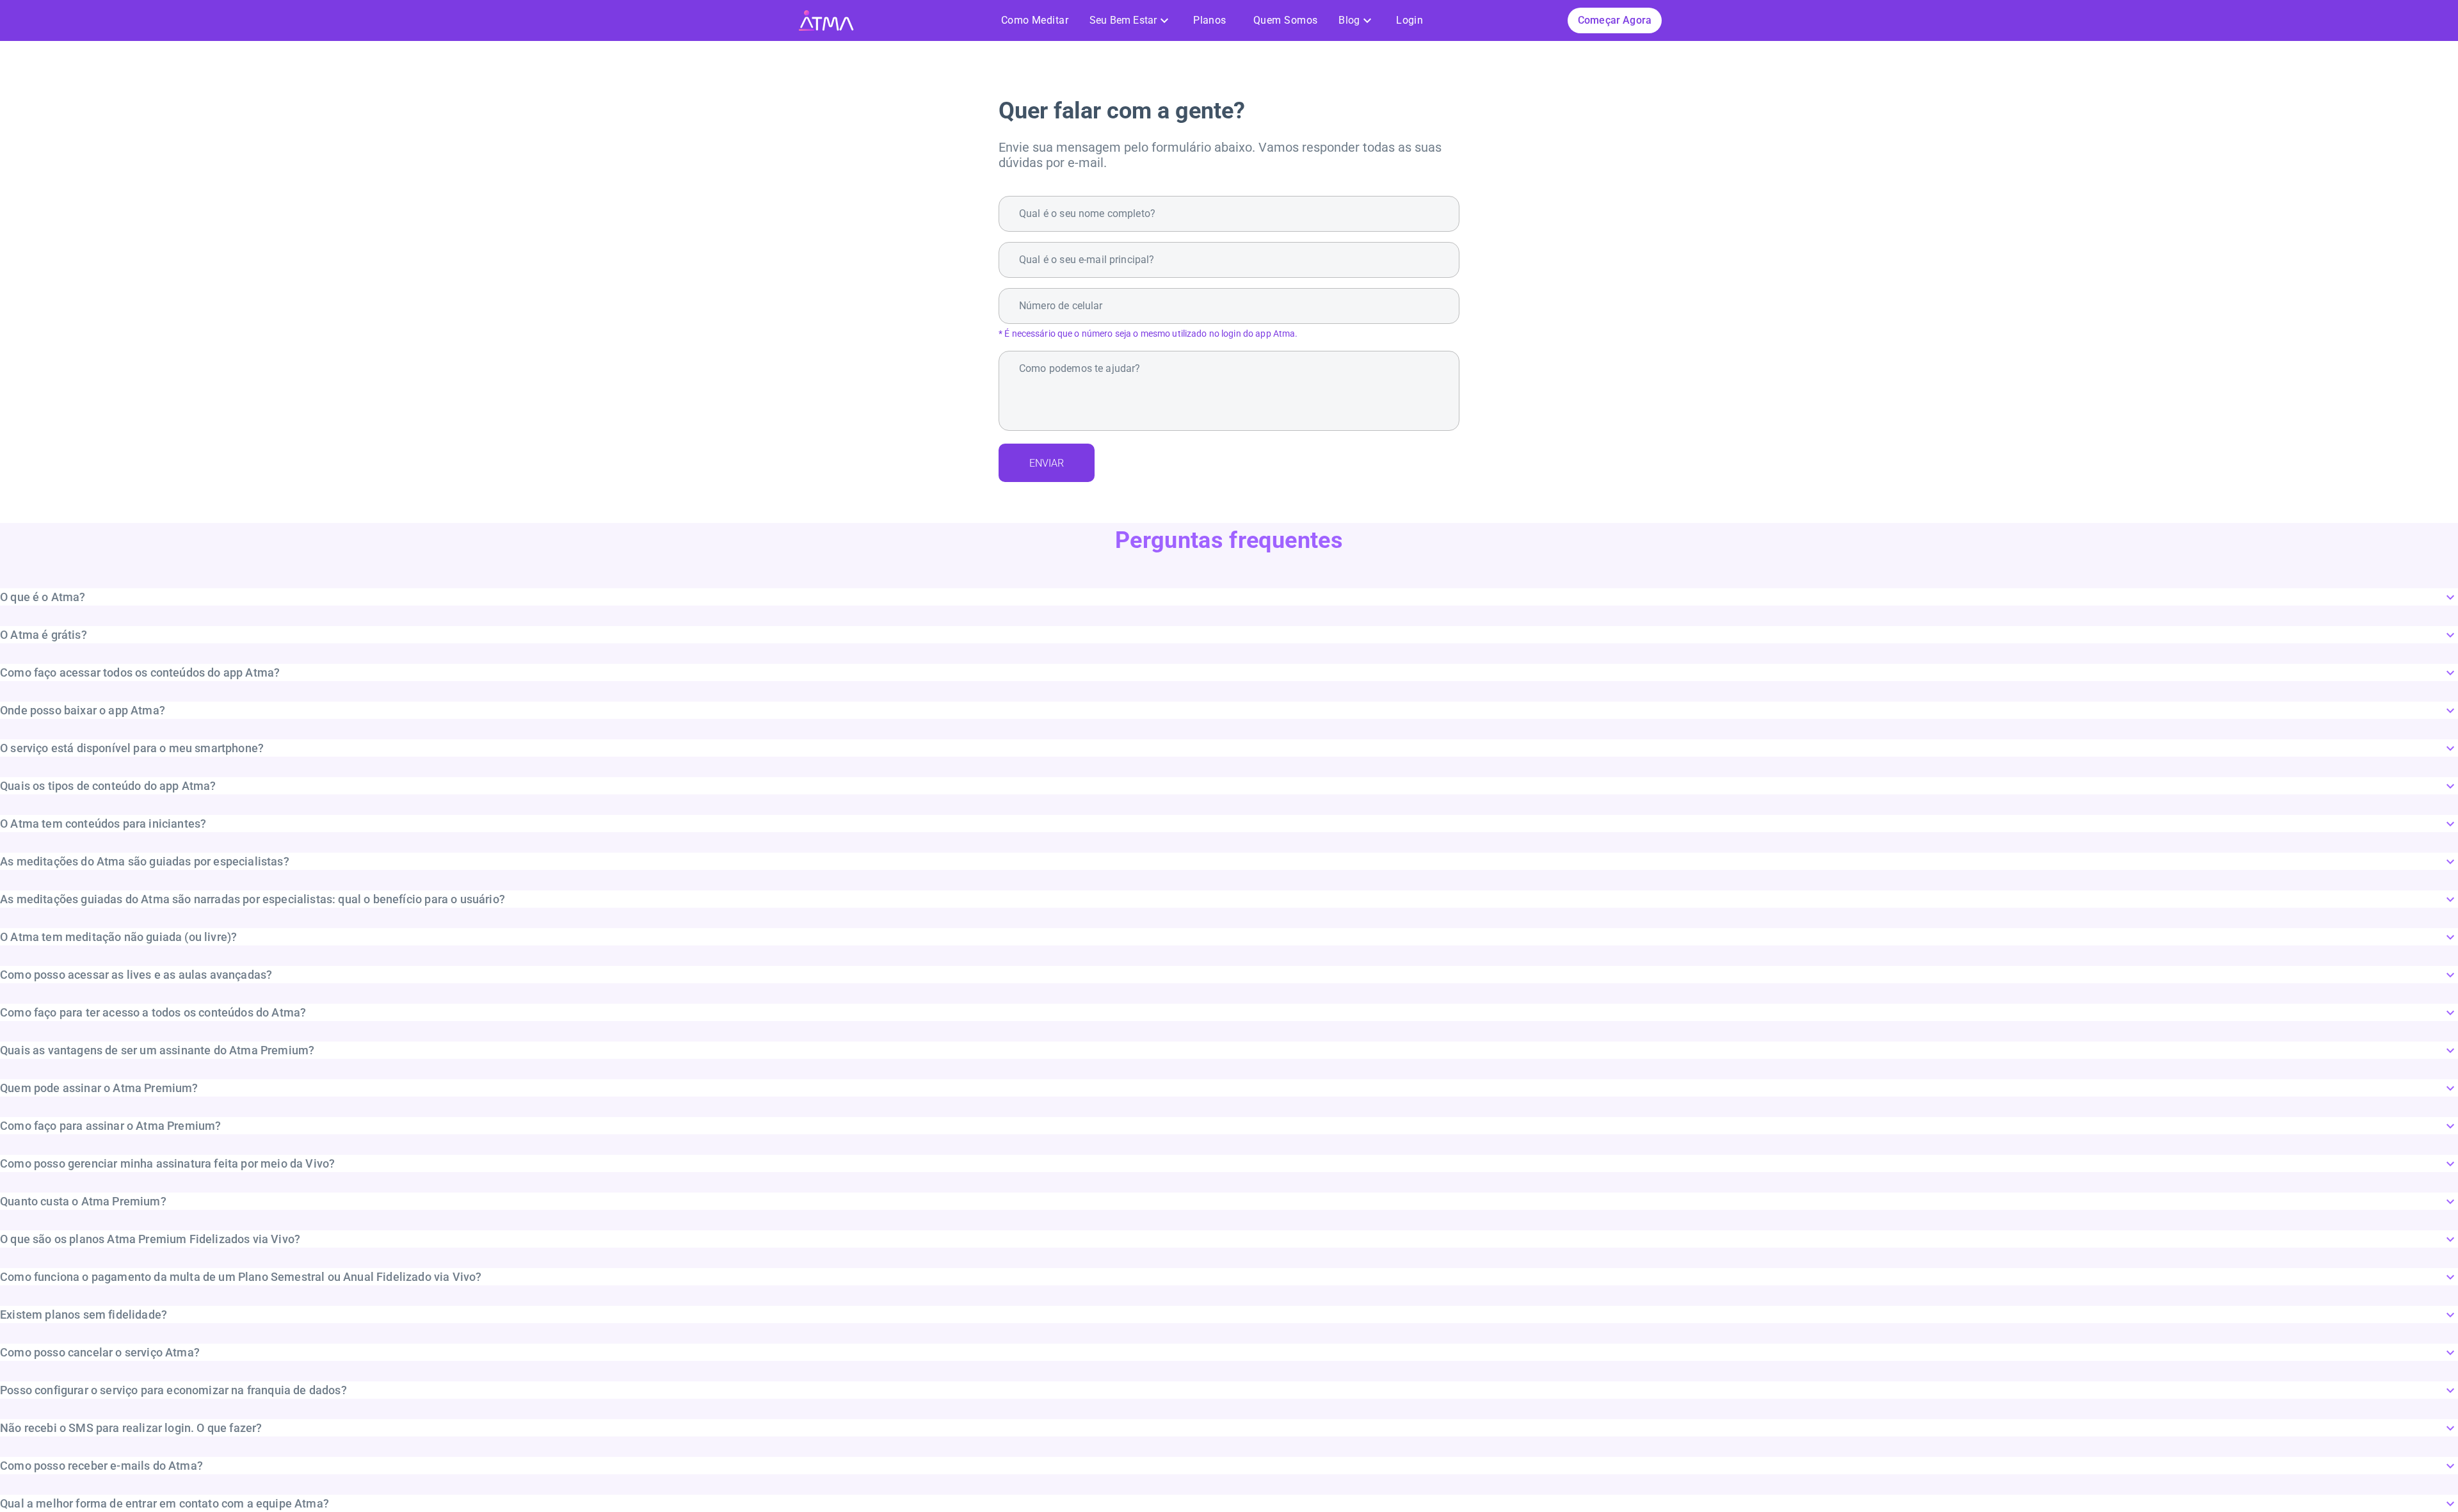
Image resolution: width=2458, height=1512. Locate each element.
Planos (1210, 20)
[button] (1229, 597)
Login (1410, 20)
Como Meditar (1035, 20)
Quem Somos (1286, 20)
